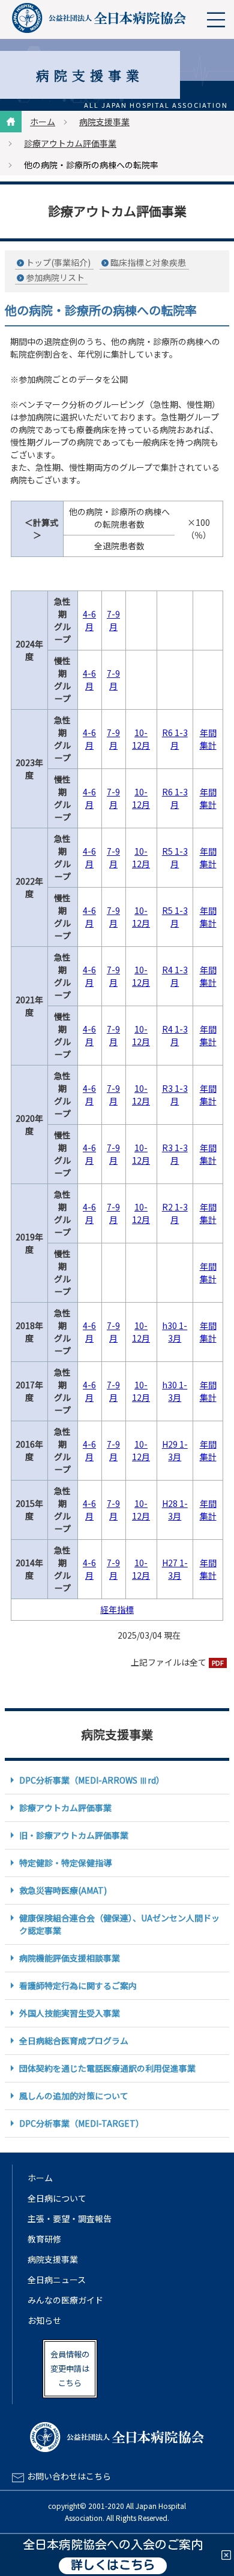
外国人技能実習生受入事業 (70, 2013)
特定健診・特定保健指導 (65, 1863)
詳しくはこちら (113, 2566)
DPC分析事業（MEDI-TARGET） (82, 2123)
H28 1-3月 (175, 1510)
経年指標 (117, 1609)
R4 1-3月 (175, 976)
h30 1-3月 (175, 1332)
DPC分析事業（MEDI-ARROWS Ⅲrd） (92, 1780)
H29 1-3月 (175, 1450)
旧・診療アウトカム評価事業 (74, 1835)
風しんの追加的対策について (74, 2096)
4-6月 (89, 620)
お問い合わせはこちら (69, 2476)
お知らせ (44, 2320)
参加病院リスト (55, 277)
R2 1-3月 (175, 1213)
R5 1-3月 (175, 857)
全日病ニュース (57, 2280)
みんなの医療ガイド (65, 2300)
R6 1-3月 (175, 739)
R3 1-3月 (175, 1095)
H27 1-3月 (175, 1569)
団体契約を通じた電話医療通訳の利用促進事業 (107, 2068)
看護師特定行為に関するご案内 (78, 1985)
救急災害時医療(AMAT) (63, 1890)
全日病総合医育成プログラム (74, 2041)
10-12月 (141, 739)
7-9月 (113, 620)
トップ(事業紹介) (58, 262)
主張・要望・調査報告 (70, 2218)
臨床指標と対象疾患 (148, 262)
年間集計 (208, 739)
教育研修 (44, 2239)
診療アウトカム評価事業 (70, 143)
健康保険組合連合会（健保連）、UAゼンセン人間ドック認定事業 (119, 1924)
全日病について (57, 2198)
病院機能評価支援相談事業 (70, 1958)
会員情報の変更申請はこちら (70, 2368)
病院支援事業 (104, 122)
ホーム (43, 122)
